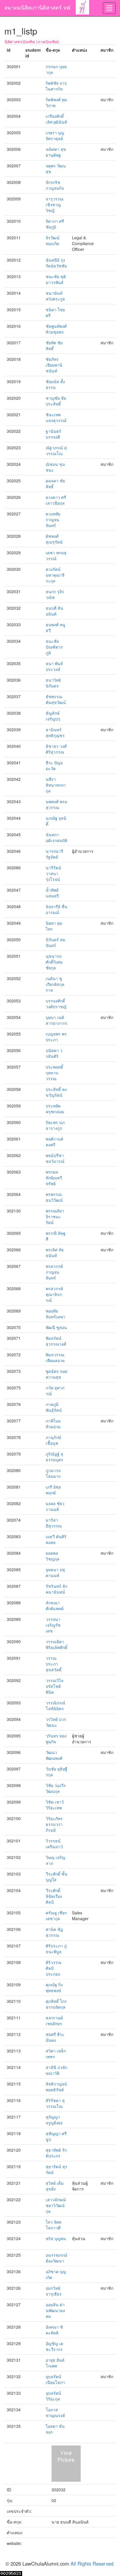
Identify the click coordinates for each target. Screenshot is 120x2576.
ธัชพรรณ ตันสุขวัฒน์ (56, 699)
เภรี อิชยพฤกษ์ (53, 1490)
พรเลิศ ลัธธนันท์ (55, 1252)
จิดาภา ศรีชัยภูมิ (55, 224)
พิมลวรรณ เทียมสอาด (55, 1357)
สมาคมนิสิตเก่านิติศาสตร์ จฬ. (38, 7)
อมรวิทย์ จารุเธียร (54, 2291)
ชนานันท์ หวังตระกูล (55, 296)
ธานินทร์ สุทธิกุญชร (55, 732)
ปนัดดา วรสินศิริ (54, 1053)
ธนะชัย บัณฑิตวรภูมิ (54, 647)
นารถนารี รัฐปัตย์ (54, 854)
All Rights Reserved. (93, 2564)
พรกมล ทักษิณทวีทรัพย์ (54, 1178)
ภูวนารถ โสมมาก (53, 1473)
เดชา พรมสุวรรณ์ (56, 555)
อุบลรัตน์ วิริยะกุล (53, 2396)
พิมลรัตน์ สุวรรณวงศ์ (56, 1341)
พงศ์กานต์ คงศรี (54, 1142)
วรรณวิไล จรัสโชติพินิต (55, 1686)
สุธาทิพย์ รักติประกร (56, 2153)
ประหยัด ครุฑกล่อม (55, 1109)
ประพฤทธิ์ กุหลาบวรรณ (54, 1073)
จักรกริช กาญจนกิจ (55, 185)
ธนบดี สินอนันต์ (54, 611)
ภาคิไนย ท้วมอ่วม (53, 1424)
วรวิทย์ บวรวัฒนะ (56, 1722)
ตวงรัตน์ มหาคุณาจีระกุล (55, 575)
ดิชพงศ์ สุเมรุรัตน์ (54, 539)
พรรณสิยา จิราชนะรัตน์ (55, 1217)
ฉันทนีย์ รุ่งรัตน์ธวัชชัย (56, 263)
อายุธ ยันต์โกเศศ (55, 2363)
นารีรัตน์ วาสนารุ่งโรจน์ (53, 873)
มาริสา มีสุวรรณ (54, 1523)
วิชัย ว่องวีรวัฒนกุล (56, 1788)
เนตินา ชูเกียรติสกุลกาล (55, 984)
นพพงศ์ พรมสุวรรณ (57, 804)
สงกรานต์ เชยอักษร (54, 2021)
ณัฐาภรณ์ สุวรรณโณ (56, 450)
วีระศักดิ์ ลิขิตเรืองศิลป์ (54, 1896)
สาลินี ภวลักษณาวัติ (57, 2070)
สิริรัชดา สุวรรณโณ (55, 2103)
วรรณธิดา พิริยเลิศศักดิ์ (57, 1644)
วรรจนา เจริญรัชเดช (53, 1625)
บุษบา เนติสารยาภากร (57, 1020)
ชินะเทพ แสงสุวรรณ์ (56, 417)
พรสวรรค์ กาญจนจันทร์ (54, 1272)
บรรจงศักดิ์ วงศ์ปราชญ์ (56, 1004)
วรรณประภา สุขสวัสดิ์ (54, 1664)
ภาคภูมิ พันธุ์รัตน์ (54, 1407)
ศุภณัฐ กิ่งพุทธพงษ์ (54, 1987)
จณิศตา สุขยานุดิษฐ (56, 152)
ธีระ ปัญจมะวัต (54, 765)
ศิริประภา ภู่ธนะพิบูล (56, 1949)
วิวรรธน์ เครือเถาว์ (54, 1844)
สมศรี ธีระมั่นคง (55, 2037)
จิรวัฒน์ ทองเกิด (53, 240)
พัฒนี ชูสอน (56, 1327)
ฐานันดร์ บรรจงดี (53, 434)
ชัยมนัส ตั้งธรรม (55, 384)
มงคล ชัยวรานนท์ (55, 1506)
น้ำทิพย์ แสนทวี (52, 893)
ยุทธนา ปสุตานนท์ (55, 1572)
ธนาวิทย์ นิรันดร (53, 683)
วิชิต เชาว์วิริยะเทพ (55, 1805)
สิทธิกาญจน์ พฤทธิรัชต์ (56, 2087)
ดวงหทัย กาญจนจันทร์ (53, 519)
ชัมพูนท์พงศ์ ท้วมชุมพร (56, 329)
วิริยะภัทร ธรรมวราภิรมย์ (54, 1824)
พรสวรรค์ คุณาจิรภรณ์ (54, 1294)
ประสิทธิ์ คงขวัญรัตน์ (56, 1092)
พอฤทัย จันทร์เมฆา (55, 1314)
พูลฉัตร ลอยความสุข (57, 1374)
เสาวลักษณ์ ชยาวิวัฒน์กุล (56, 2205)
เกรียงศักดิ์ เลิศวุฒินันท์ (56, 119)
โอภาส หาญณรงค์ (55, 2412)
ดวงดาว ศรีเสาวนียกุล (56, 500)
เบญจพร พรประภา (56, 1037)
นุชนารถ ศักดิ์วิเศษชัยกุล (54, 962)
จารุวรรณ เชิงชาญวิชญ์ (55, 204)
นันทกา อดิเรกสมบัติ (57, 837)
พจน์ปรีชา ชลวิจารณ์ (55, 1158)
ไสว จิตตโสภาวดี (54, 2225)
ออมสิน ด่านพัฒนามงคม (55, 2310)
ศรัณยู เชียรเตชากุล (56, 1916)
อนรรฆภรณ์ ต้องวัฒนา (57, 2258)
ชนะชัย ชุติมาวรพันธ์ (56, 279)
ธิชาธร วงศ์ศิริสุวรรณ (56, 749)
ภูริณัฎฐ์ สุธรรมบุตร (54, 1457)
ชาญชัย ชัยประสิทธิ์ (56, 401)
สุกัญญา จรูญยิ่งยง (54, 2120)
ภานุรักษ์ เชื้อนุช (53, 1440)
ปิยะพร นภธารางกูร (55, 1125)
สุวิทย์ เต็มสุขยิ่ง (55, 2186)
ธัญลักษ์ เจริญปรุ (53, 716)
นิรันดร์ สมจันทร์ (55, 942)
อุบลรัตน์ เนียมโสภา (55, 2379)
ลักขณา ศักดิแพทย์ (55, 1605)
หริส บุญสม (56, 2238)
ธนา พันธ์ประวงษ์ (54, 666)
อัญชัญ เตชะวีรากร (54, 2346)
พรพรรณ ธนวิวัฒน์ (54, 1197)
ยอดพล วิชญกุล (53, 1556)
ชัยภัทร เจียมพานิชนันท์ (54, 365)
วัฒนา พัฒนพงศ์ (54, 1755)
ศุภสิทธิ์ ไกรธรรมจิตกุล (56, 2004)
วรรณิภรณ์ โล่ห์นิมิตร (55, 1706)
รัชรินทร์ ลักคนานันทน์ (57, 1589)
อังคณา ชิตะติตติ (54, 2330)
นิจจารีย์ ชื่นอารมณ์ (57, 909)
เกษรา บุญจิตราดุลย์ (55, 135)
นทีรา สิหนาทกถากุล (56, 785)
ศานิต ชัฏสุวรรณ (54, 1932)
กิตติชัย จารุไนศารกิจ (56, 86)
